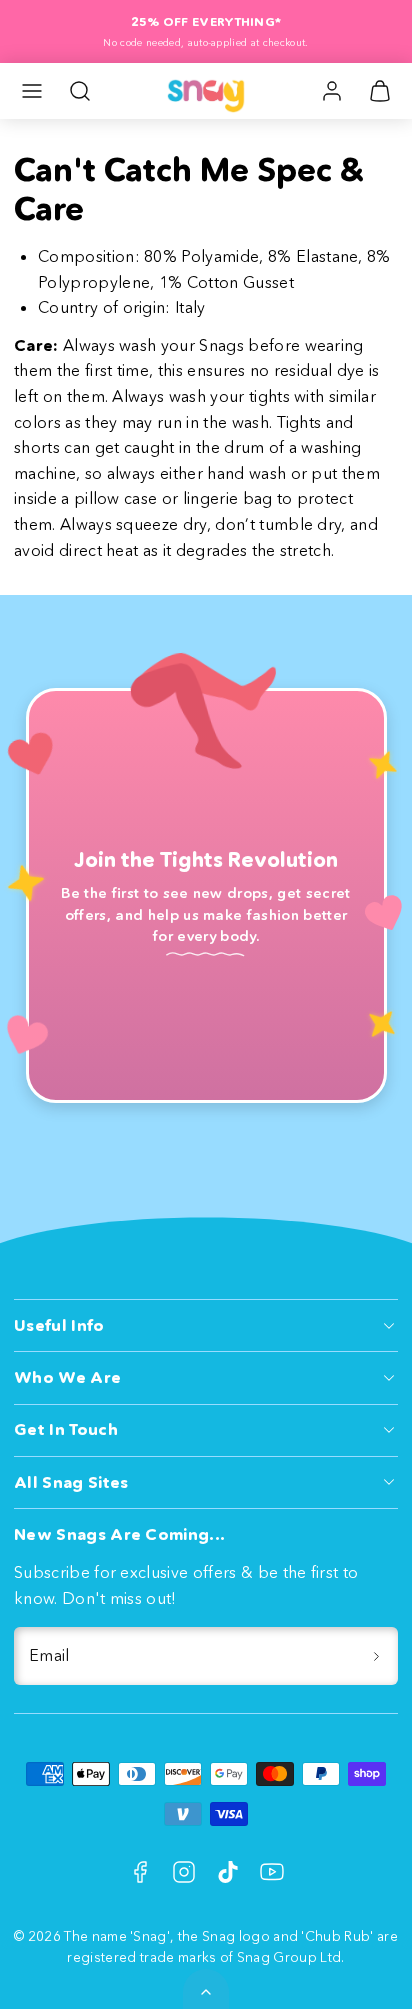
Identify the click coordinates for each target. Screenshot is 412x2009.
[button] (32, 91)
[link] (332, 91)
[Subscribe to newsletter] (376, 1656)
